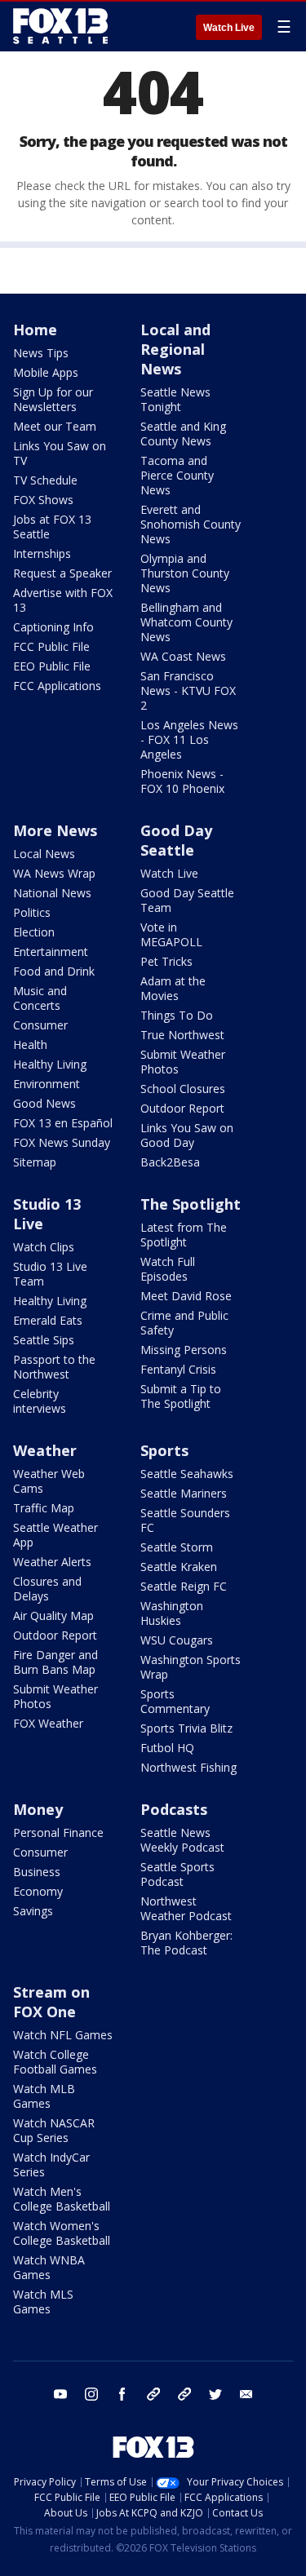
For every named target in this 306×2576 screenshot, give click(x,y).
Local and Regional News (175, 349)
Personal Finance (58, 1832)
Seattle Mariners (184, 1493)
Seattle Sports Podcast (177, 1874)
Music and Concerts (40, 998)
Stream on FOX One (51, 2002)
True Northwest (182, 1035)
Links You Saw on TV (60, 453)
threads (184, 2394)
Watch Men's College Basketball (62, 2199)
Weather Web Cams (49, 1481)
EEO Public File (52, 666)
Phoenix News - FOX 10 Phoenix (182, 781)
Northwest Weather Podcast (186, 1908)
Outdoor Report (182, 1108)
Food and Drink (54, 971)
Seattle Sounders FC (185, 1520)
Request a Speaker (62, 573)
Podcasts (174, 1809)
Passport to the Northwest (54, 1367)
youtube (60, 2394)
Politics (32, 912)
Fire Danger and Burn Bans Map (55, 1662)
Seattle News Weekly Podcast (182, 1840)
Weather (45, 1450)
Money (38, 1809)
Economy (38, 1891)
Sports (164, 1450)
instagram (91, 2394)
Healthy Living (50, 1064)
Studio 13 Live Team (50, 1274)
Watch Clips (44, 1247)
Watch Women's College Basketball (62, 2233)
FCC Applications (57, 686)
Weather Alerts (52, 1562)
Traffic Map (44, 1508)
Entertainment (51, 952)
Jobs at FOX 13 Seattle (52, 527)
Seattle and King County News (183, 434)
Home (35, 330)
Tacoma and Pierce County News (177, 475)
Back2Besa (170, 1162)
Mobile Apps (46, 372)
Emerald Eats (48, 1320)
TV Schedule (45, 480)
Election (34, 932)
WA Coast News (183, 656)
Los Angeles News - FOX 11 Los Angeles (189, 739)
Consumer (40, 1025)
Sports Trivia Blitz (186, 1728)
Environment (47, 1084)
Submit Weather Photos (183, 1062)
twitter (215, 2394)
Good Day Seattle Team (187, 900)
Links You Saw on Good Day (187, 1135)
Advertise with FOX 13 (63, 600)
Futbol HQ (167, 1748)
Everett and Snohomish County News (191, 524)
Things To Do (177, 1015)
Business (37, 1872)
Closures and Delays (47, 1589)
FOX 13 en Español (63, 1123)
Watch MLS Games (43, 2302)
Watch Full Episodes (168, 1269)
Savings (33, 1911)
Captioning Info (53, 627)
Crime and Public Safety (184, 1323)
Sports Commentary (175, 1701)
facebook (122, 2394)
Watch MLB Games (44, 2096)
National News (52, 893)
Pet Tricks (166, 961)
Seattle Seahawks (187, 1474)
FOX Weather (48, 1723)
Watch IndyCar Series (51, 2164)
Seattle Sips (44, 1340)
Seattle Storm (177, 1547)
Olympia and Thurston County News (185, 573)
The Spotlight (191, 1204)
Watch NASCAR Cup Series (54, 2130)
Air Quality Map (53, 1616)
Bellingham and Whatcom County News (186, 622)
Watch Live (229, 28)
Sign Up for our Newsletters (53, 399)
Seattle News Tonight (175, 399)
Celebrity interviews (40, 1401)
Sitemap (35, 1162)
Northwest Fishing (188, 1767)
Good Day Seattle (176, 840)
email (246, 2394)
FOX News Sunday (62, 1142)
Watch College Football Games (55, 2062)
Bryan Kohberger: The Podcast (186, 1943)
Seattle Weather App (55, 1535)
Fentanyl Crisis (178, 1369)
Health (30, 1045)
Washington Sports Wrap (191, 1667)
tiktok (153, 2394)
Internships (42, 553)
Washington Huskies (172, 1613)
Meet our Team (55, 426)
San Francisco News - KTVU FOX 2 (188, 690)
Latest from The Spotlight (184, 1235)
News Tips (41, 353)
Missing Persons (184, 1350)
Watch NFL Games (63, 2035)
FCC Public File (51, 646)
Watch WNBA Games (49, 2267)
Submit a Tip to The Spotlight (181, 1396)
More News (55, 830)
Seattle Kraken (179, 1567)
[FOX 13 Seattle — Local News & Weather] (60, 26)
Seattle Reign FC (184, 1586)
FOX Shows (43, 500)
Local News (44, 854)
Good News (44, 1103)
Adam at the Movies (173, 988)
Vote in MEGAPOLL (171, 934)
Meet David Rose (186, 1296)
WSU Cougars (177, 1640)
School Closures (183, 1089)
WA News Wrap (54, 873)
